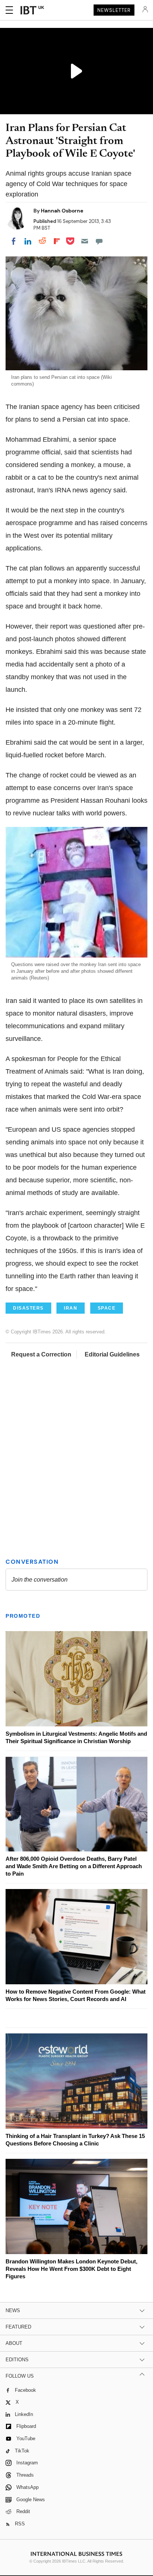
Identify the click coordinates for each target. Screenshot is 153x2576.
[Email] (85, 241)
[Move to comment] (99, 241)
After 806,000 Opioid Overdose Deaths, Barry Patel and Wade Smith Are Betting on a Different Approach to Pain (74, 1866)
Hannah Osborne (62, 211)
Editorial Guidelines (112, 1354)
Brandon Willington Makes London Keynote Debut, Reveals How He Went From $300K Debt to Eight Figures (71, 2269)
